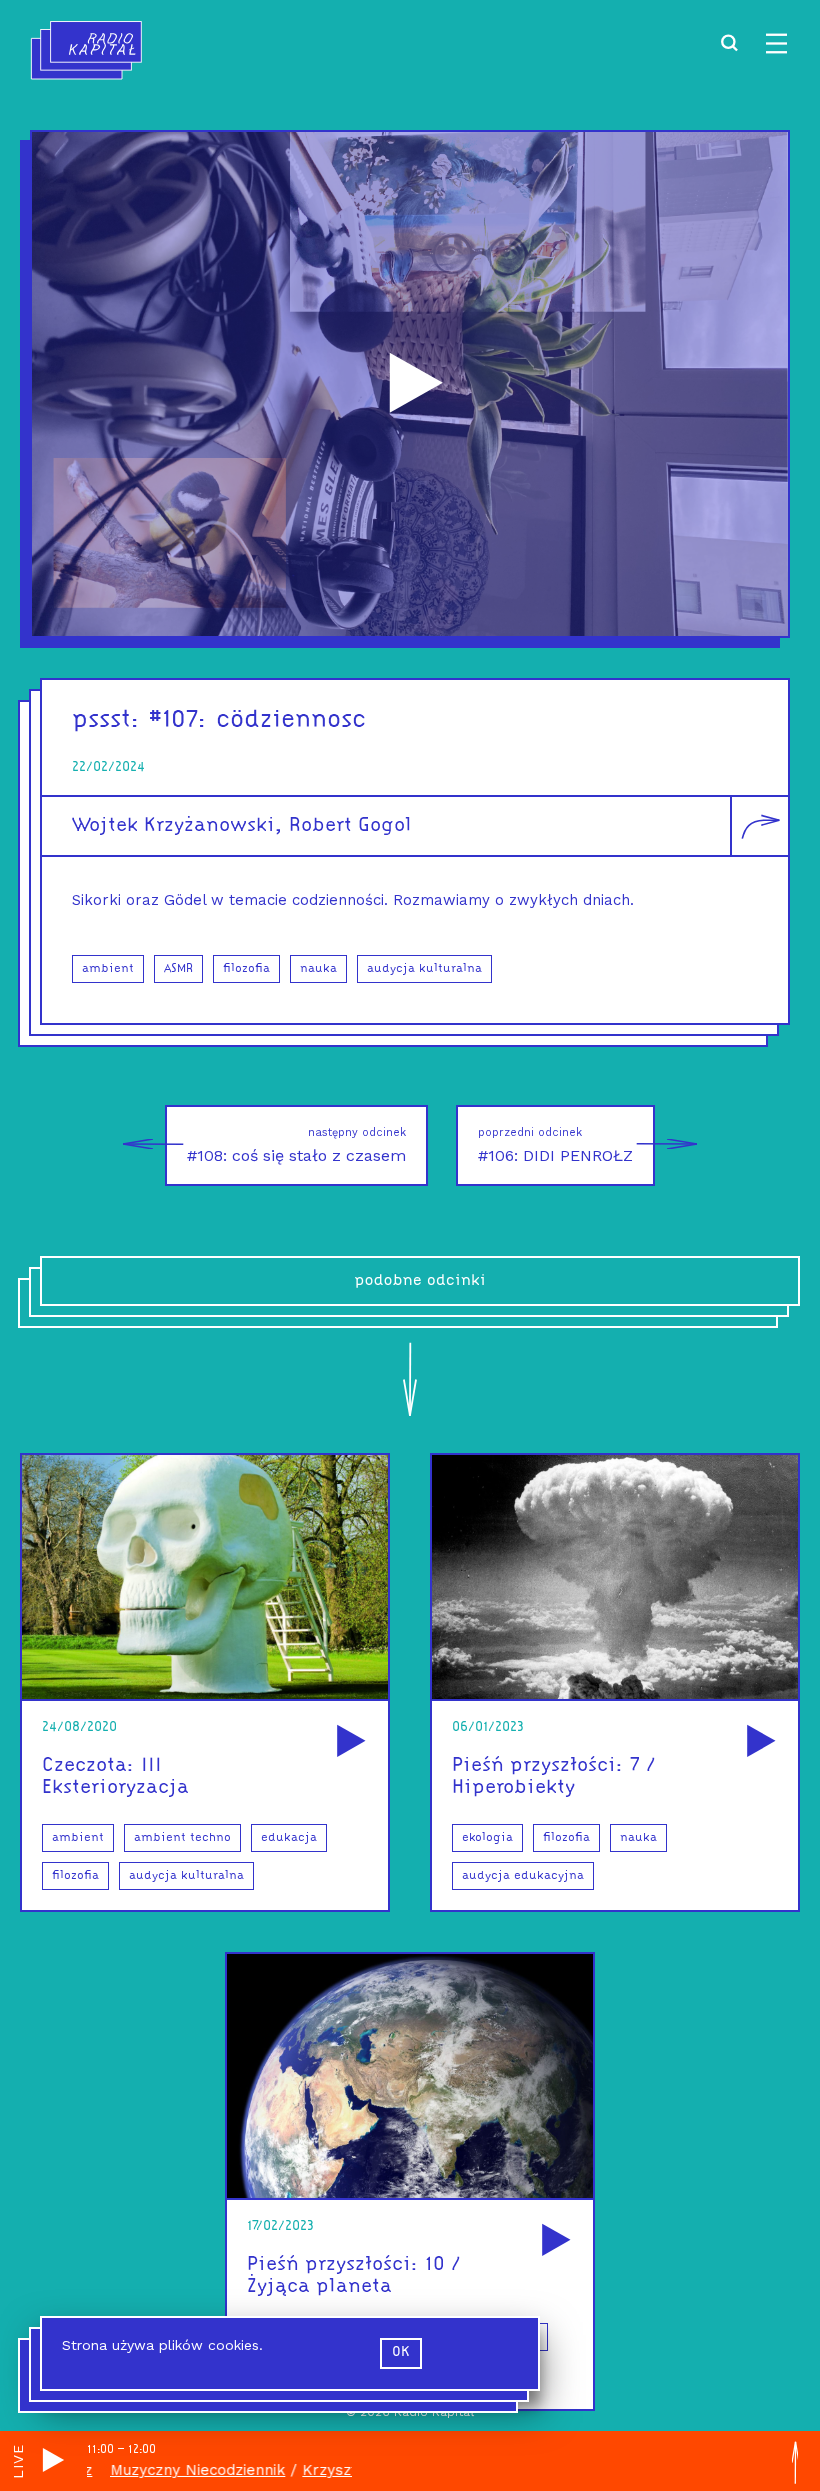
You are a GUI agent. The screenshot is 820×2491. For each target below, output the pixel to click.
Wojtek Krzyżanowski (173, 826)
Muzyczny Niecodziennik (152, 2470)
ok (401, 2352)
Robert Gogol (350, 826)
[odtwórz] (348, 1742)
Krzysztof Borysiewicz (337, 2470)
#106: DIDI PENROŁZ (555, 1145)
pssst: (106, 720)
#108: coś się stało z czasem (296, 1145)
